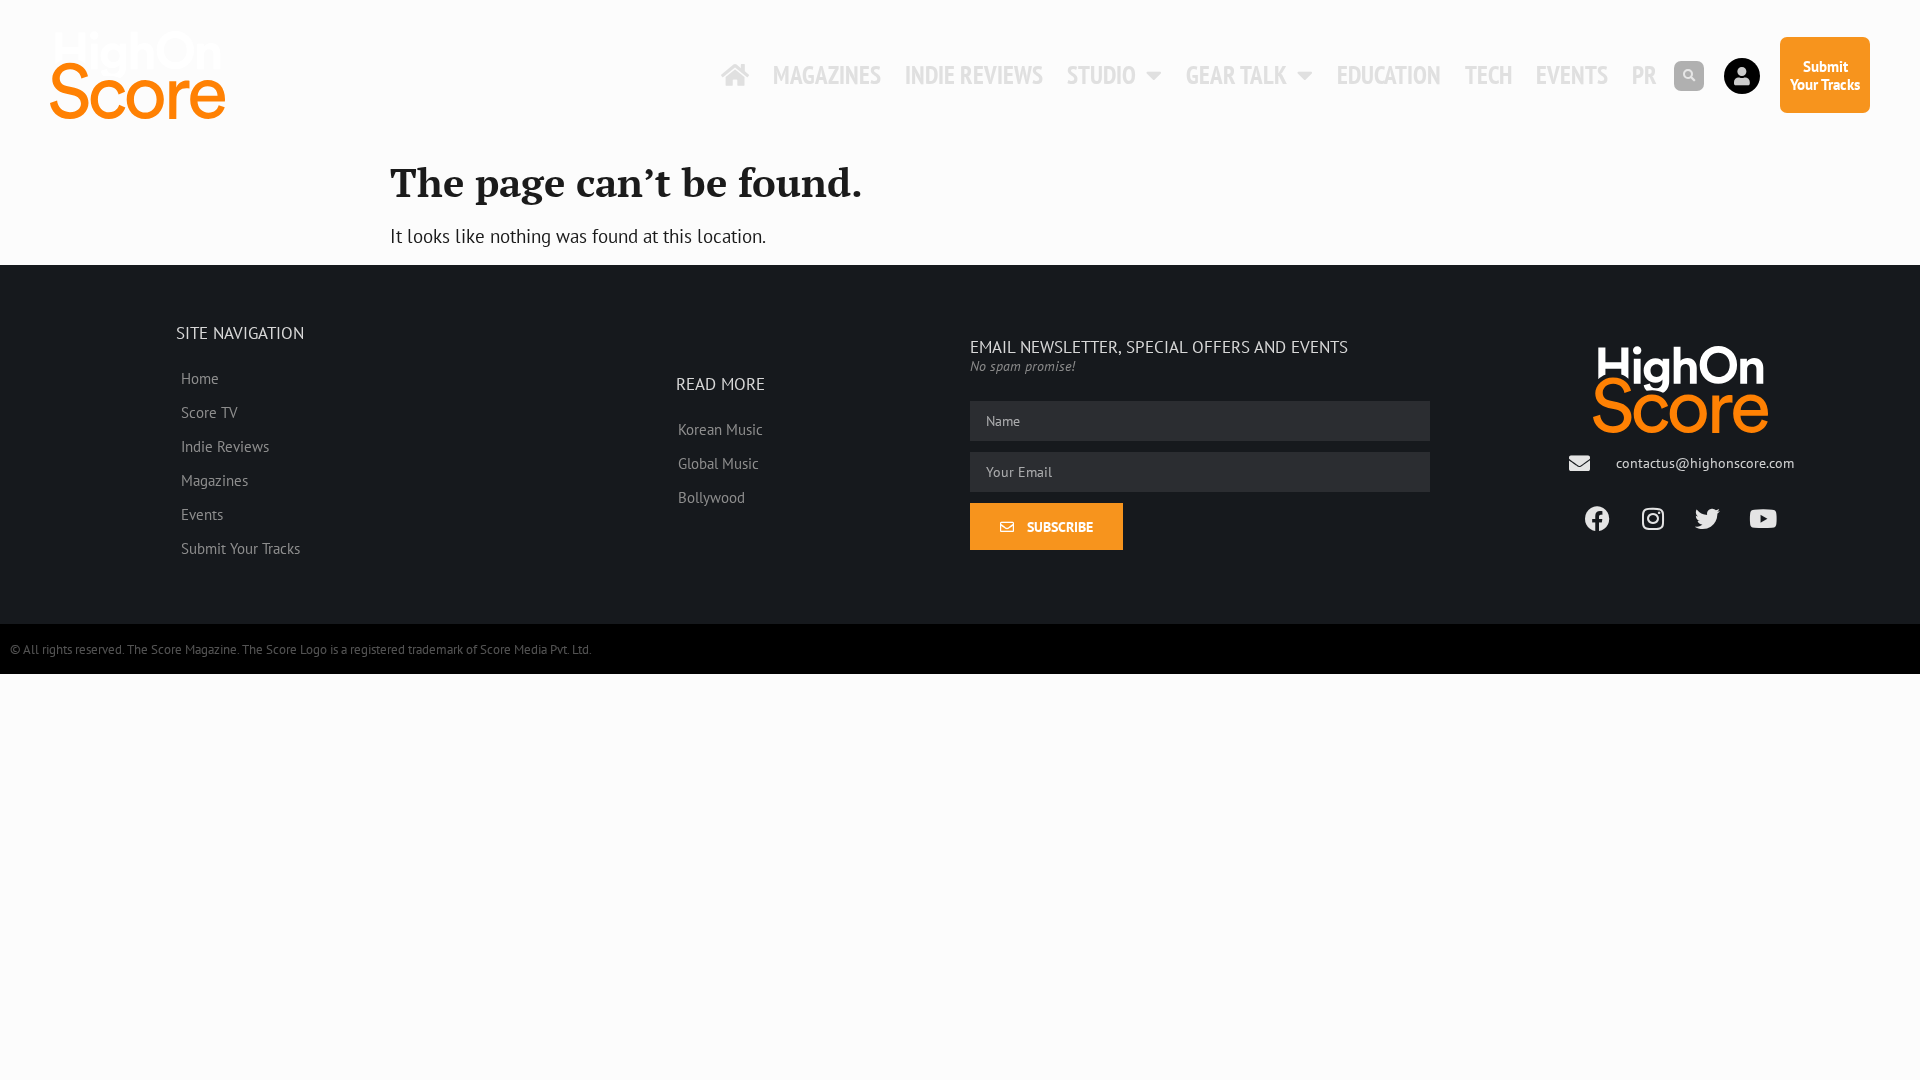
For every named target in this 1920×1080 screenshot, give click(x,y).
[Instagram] (1653, 519)
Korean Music (720, 429)
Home (200, 378)
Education (1389, 75)
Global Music (718, 463)
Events (1572, 75)
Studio (1101, 75)
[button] (1689, 76)
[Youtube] (1763, 519)
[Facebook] (1598, 519)
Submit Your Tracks (240, 548)
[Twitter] (1708, 519)
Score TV (209, 412)
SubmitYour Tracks (1825, 75)
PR (1644, 75)
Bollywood (711, 497)
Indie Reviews (974, 75)
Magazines (827, 75)
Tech (1488, 75)
